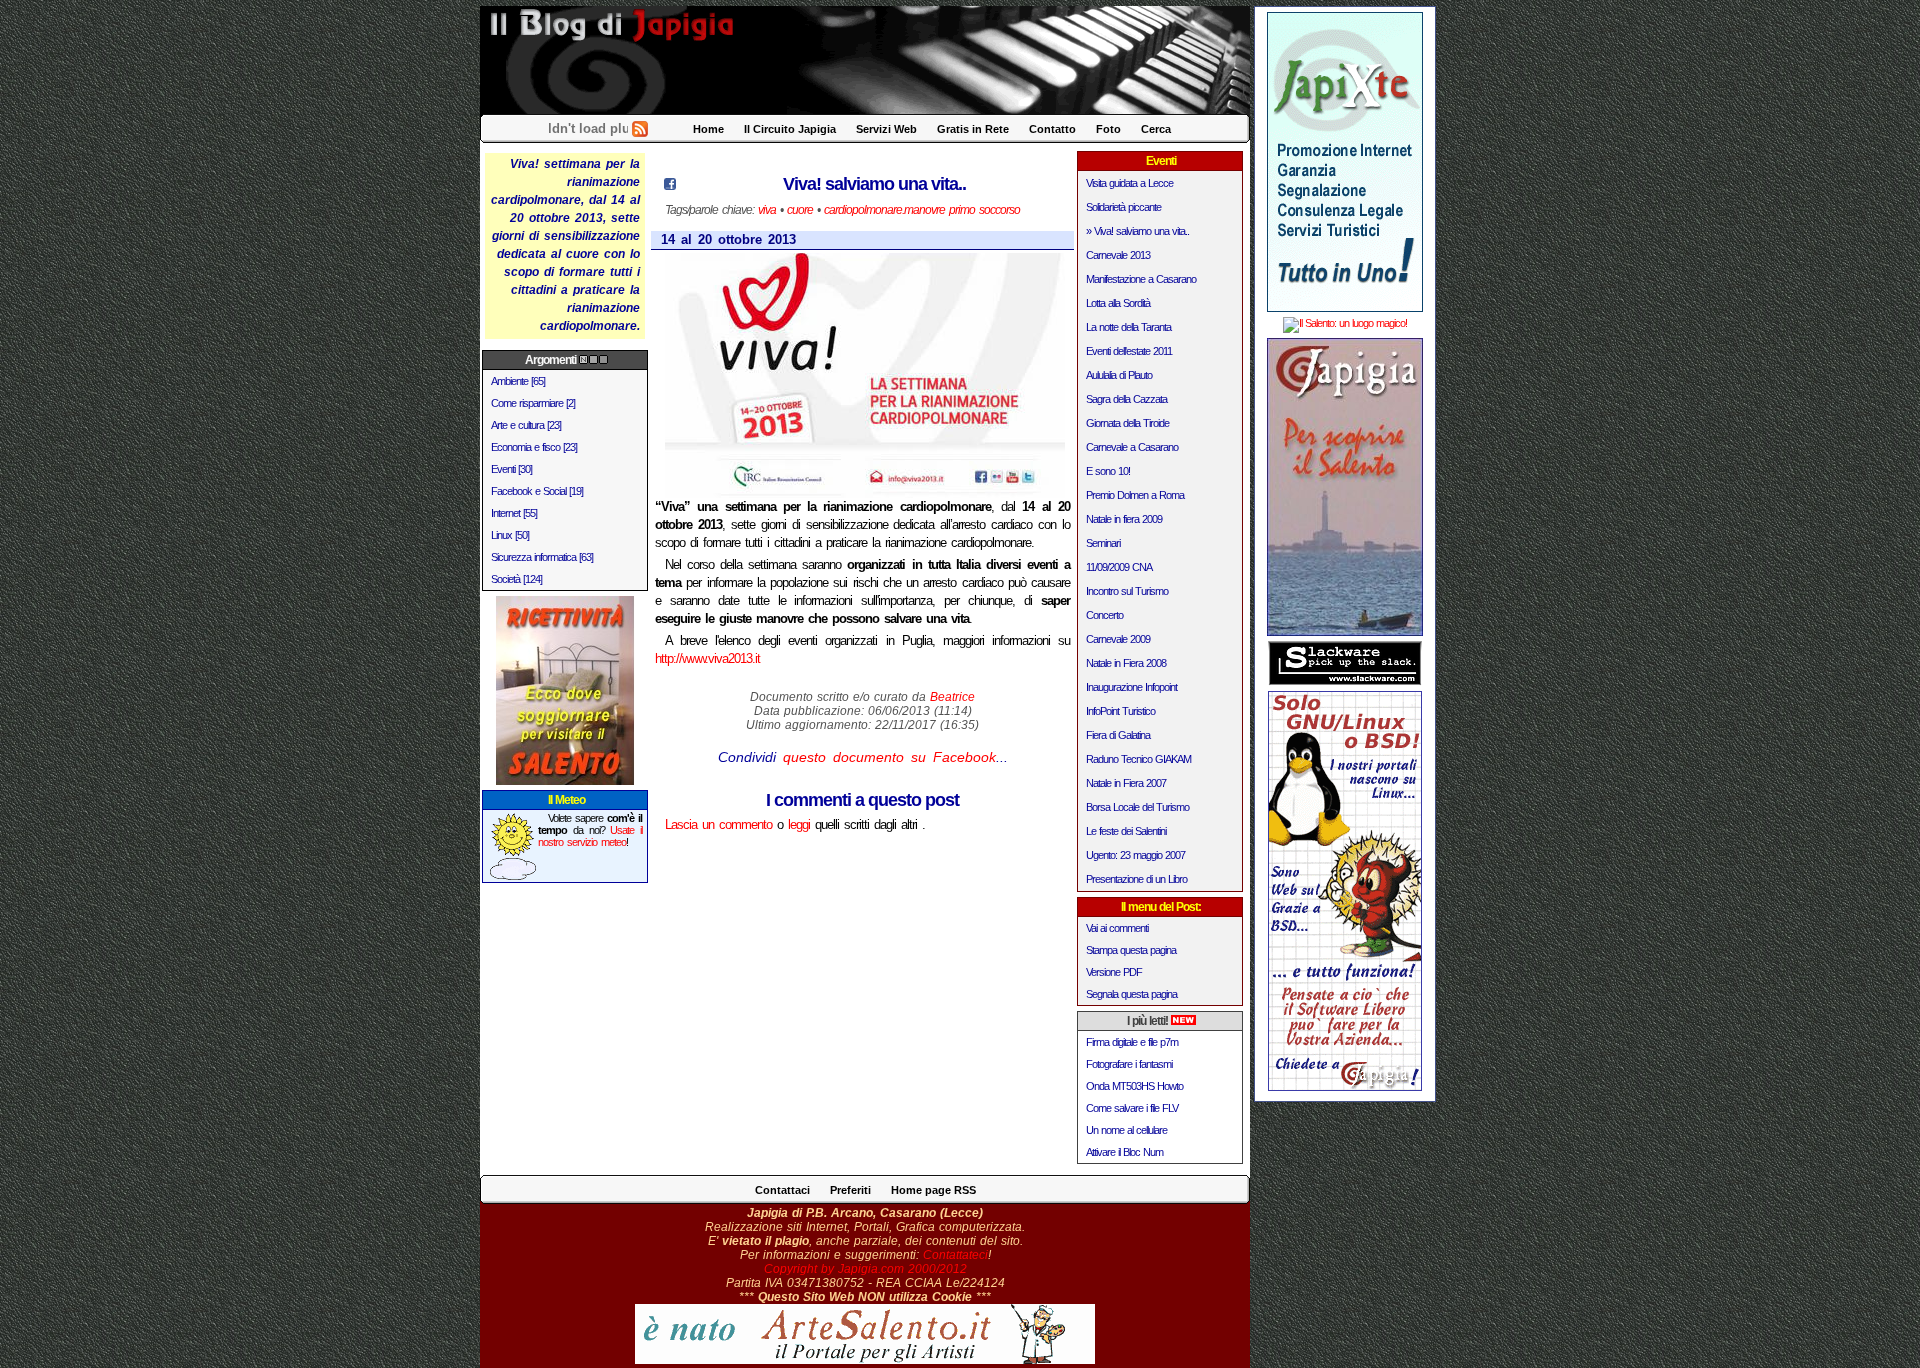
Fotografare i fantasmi (1129, 1064)
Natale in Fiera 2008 (1126, 663)
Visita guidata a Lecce (1129, 183)
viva (767, 210)
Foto (1108, 129)
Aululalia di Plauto (1119, 375)
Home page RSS (933, 1190)
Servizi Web (886, 129)
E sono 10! (1108, 471)
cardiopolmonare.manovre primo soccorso (922, 210)
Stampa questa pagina (1131, 950)
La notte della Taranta (1128, 327)
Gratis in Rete (973, 129)
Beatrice (952, 697)
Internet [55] (514, 513)
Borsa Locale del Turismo (1137, 807)
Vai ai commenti (1117, 928)
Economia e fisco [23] (534, 447)
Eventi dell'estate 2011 (1129, 351)
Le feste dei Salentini (1126, 831)
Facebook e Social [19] (537, 491)
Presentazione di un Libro (1136, 879)
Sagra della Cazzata (1126, 399)
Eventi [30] (511, 469)
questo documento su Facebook (889, 757)
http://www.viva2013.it (707, 658)
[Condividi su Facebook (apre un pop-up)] (670, 185)
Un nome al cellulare (1126, 1130)
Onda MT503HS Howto (1134, 1086)
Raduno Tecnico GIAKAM (1138, 759)
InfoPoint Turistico (1120, 711)
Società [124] (516, 579)
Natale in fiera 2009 (1124, 519)
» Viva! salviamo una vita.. (1137, 231)
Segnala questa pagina (1131, 994)
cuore (800, 210)
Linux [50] (510, 535)
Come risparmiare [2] (533, 403)
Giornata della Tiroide (1127, 423)
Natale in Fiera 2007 (1126, 783)
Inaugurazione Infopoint (1131, 687)
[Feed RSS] (640, 132)
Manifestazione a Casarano (1141, 279)
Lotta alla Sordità (1118, 303)
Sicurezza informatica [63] (542, 557)
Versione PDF (1114, 972)
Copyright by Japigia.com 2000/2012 (865, 1269)
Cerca (1156, 129)
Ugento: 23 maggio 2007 (1135, 855)
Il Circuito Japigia (790, 129)
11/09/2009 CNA (1119, 567)
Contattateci (955, 1255)
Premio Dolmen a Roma (1135, 495)
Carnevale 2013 (1118, 255)
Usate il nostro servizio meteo (590, 836)
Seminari (1103, 543)
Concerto (1104, 615)
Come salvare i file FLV (1132, 1108)
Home (708, 129)
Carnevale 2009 (1118, 639)
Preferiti (850, 1190)
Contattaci (782, 1190)
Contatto (1052, 129)
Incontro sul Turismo (1127, 591)
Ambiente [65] (518, 381)
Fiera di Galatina (1118, 735)
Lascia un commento (718, 824)
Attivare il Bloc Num (1124, 1152)
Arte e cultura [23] (526, 425)
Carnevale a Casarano (1132, 447)
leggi (799, 824)
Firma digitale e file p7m (1132, 1042)
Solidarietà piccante (1123, 207)
